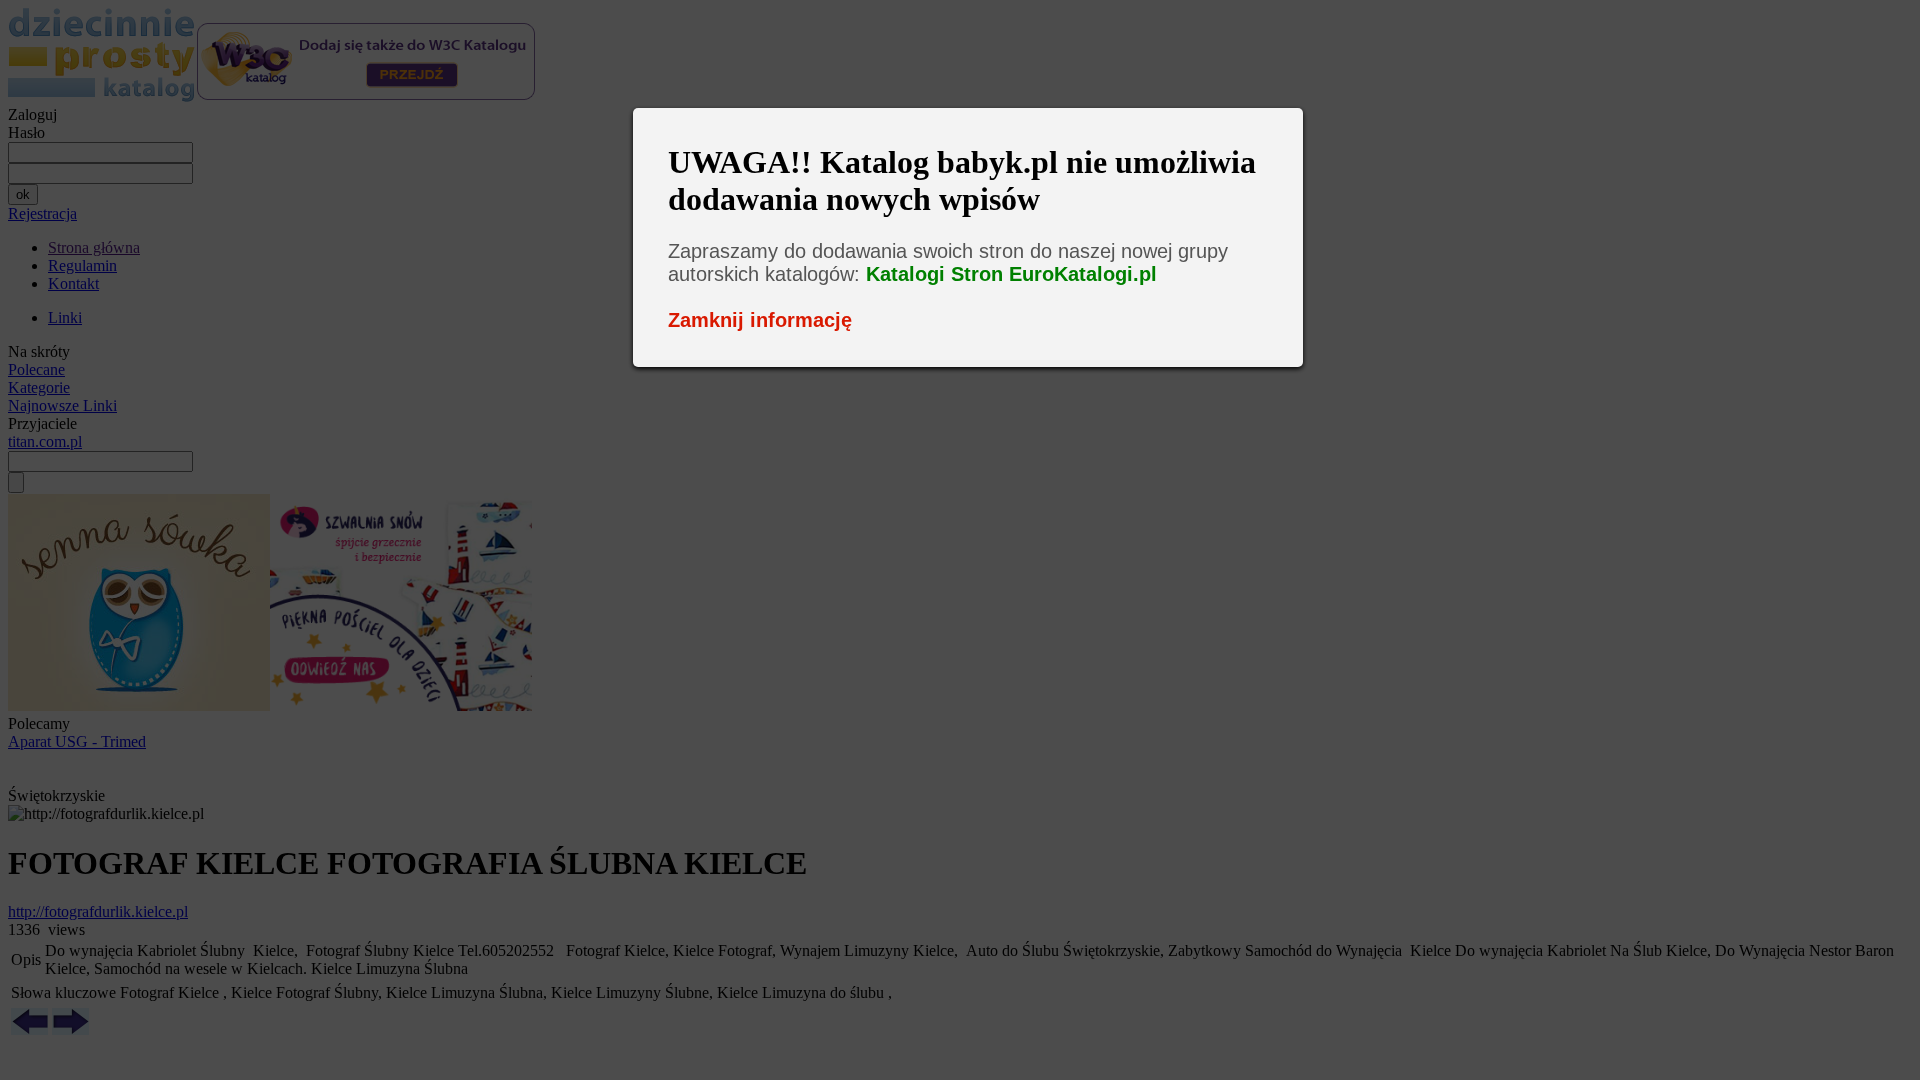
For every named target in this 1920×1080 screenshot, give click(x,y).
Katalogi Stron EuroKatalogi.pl (1011, 274)
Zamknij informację (760, 320)
